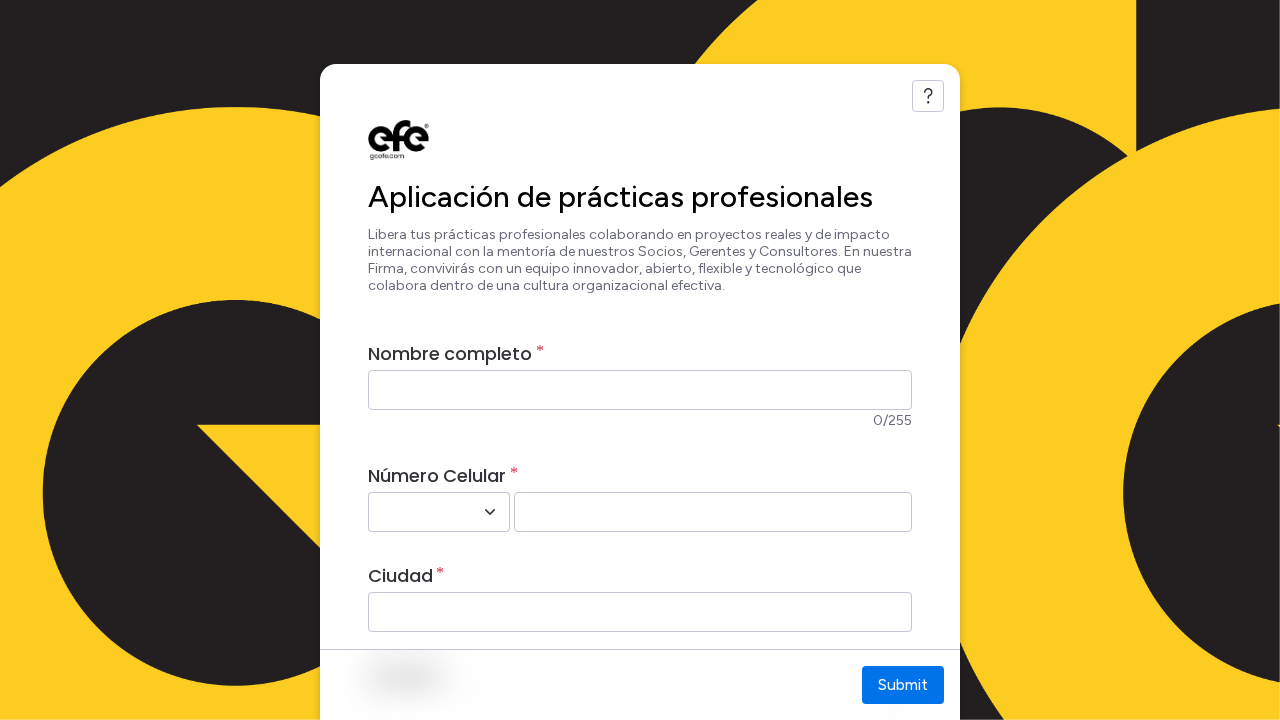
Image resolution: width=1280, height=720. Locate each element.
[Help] (928, 96)
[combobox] (417, 512)
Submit (903, 684)
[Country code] (490, 512)
